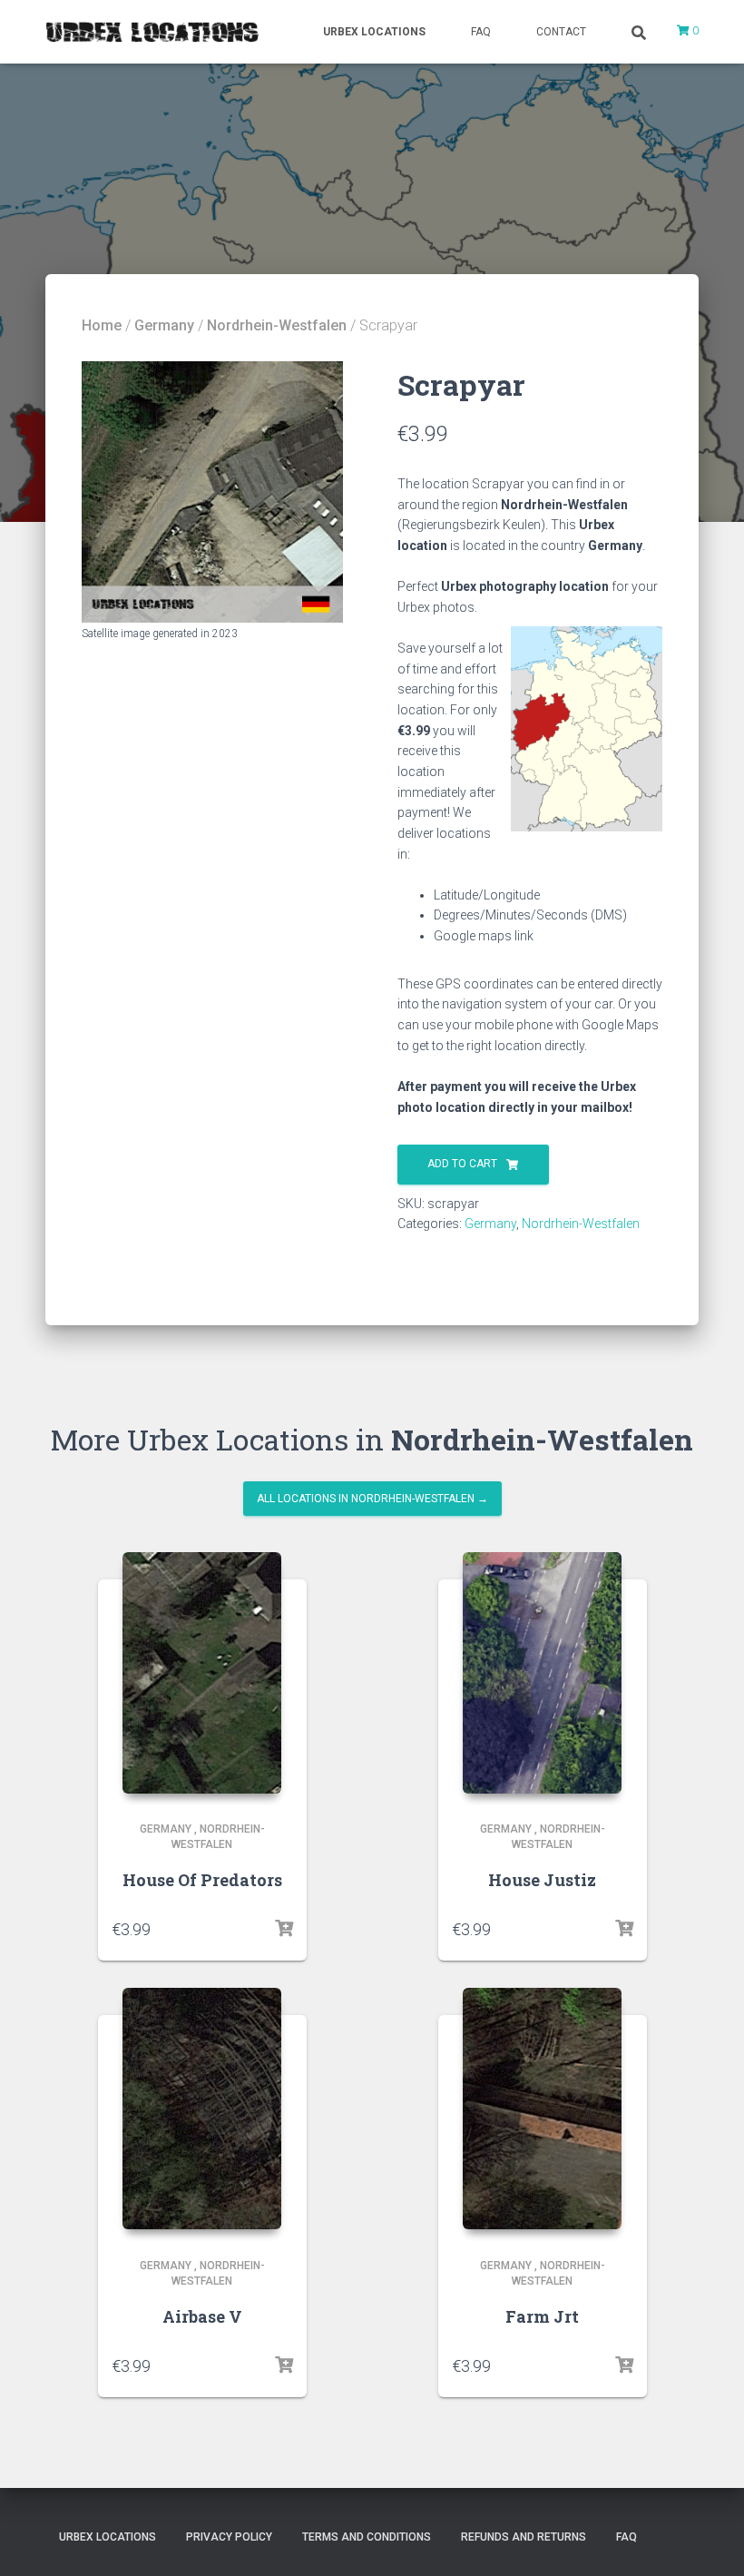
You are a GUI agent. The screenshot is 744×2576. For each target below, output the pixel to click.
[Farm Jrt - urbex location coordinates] (542, 2109)
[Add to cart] (284, 1929)
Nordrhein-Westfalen (277, 325)
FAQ (481, 32)
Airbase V (202, 2316)
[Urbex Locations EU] (152, 32)
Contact (561, 32)
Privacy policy (229, 2537)
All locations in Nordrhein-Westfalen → (372, 1499)
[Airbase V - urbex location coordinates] (202, 2109)
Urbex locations (374, 32)
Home (102, 325)
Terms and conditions (367, 2537)
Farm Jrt (542, 2316)
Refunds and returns (524, 2537)
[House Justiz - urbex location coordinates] (542, 1673)
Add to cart (462, 1164)
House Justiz (542, 1880)
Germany (164, 325)
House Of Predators (202, 1880)
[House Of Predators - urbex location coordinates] (202, 1673)
